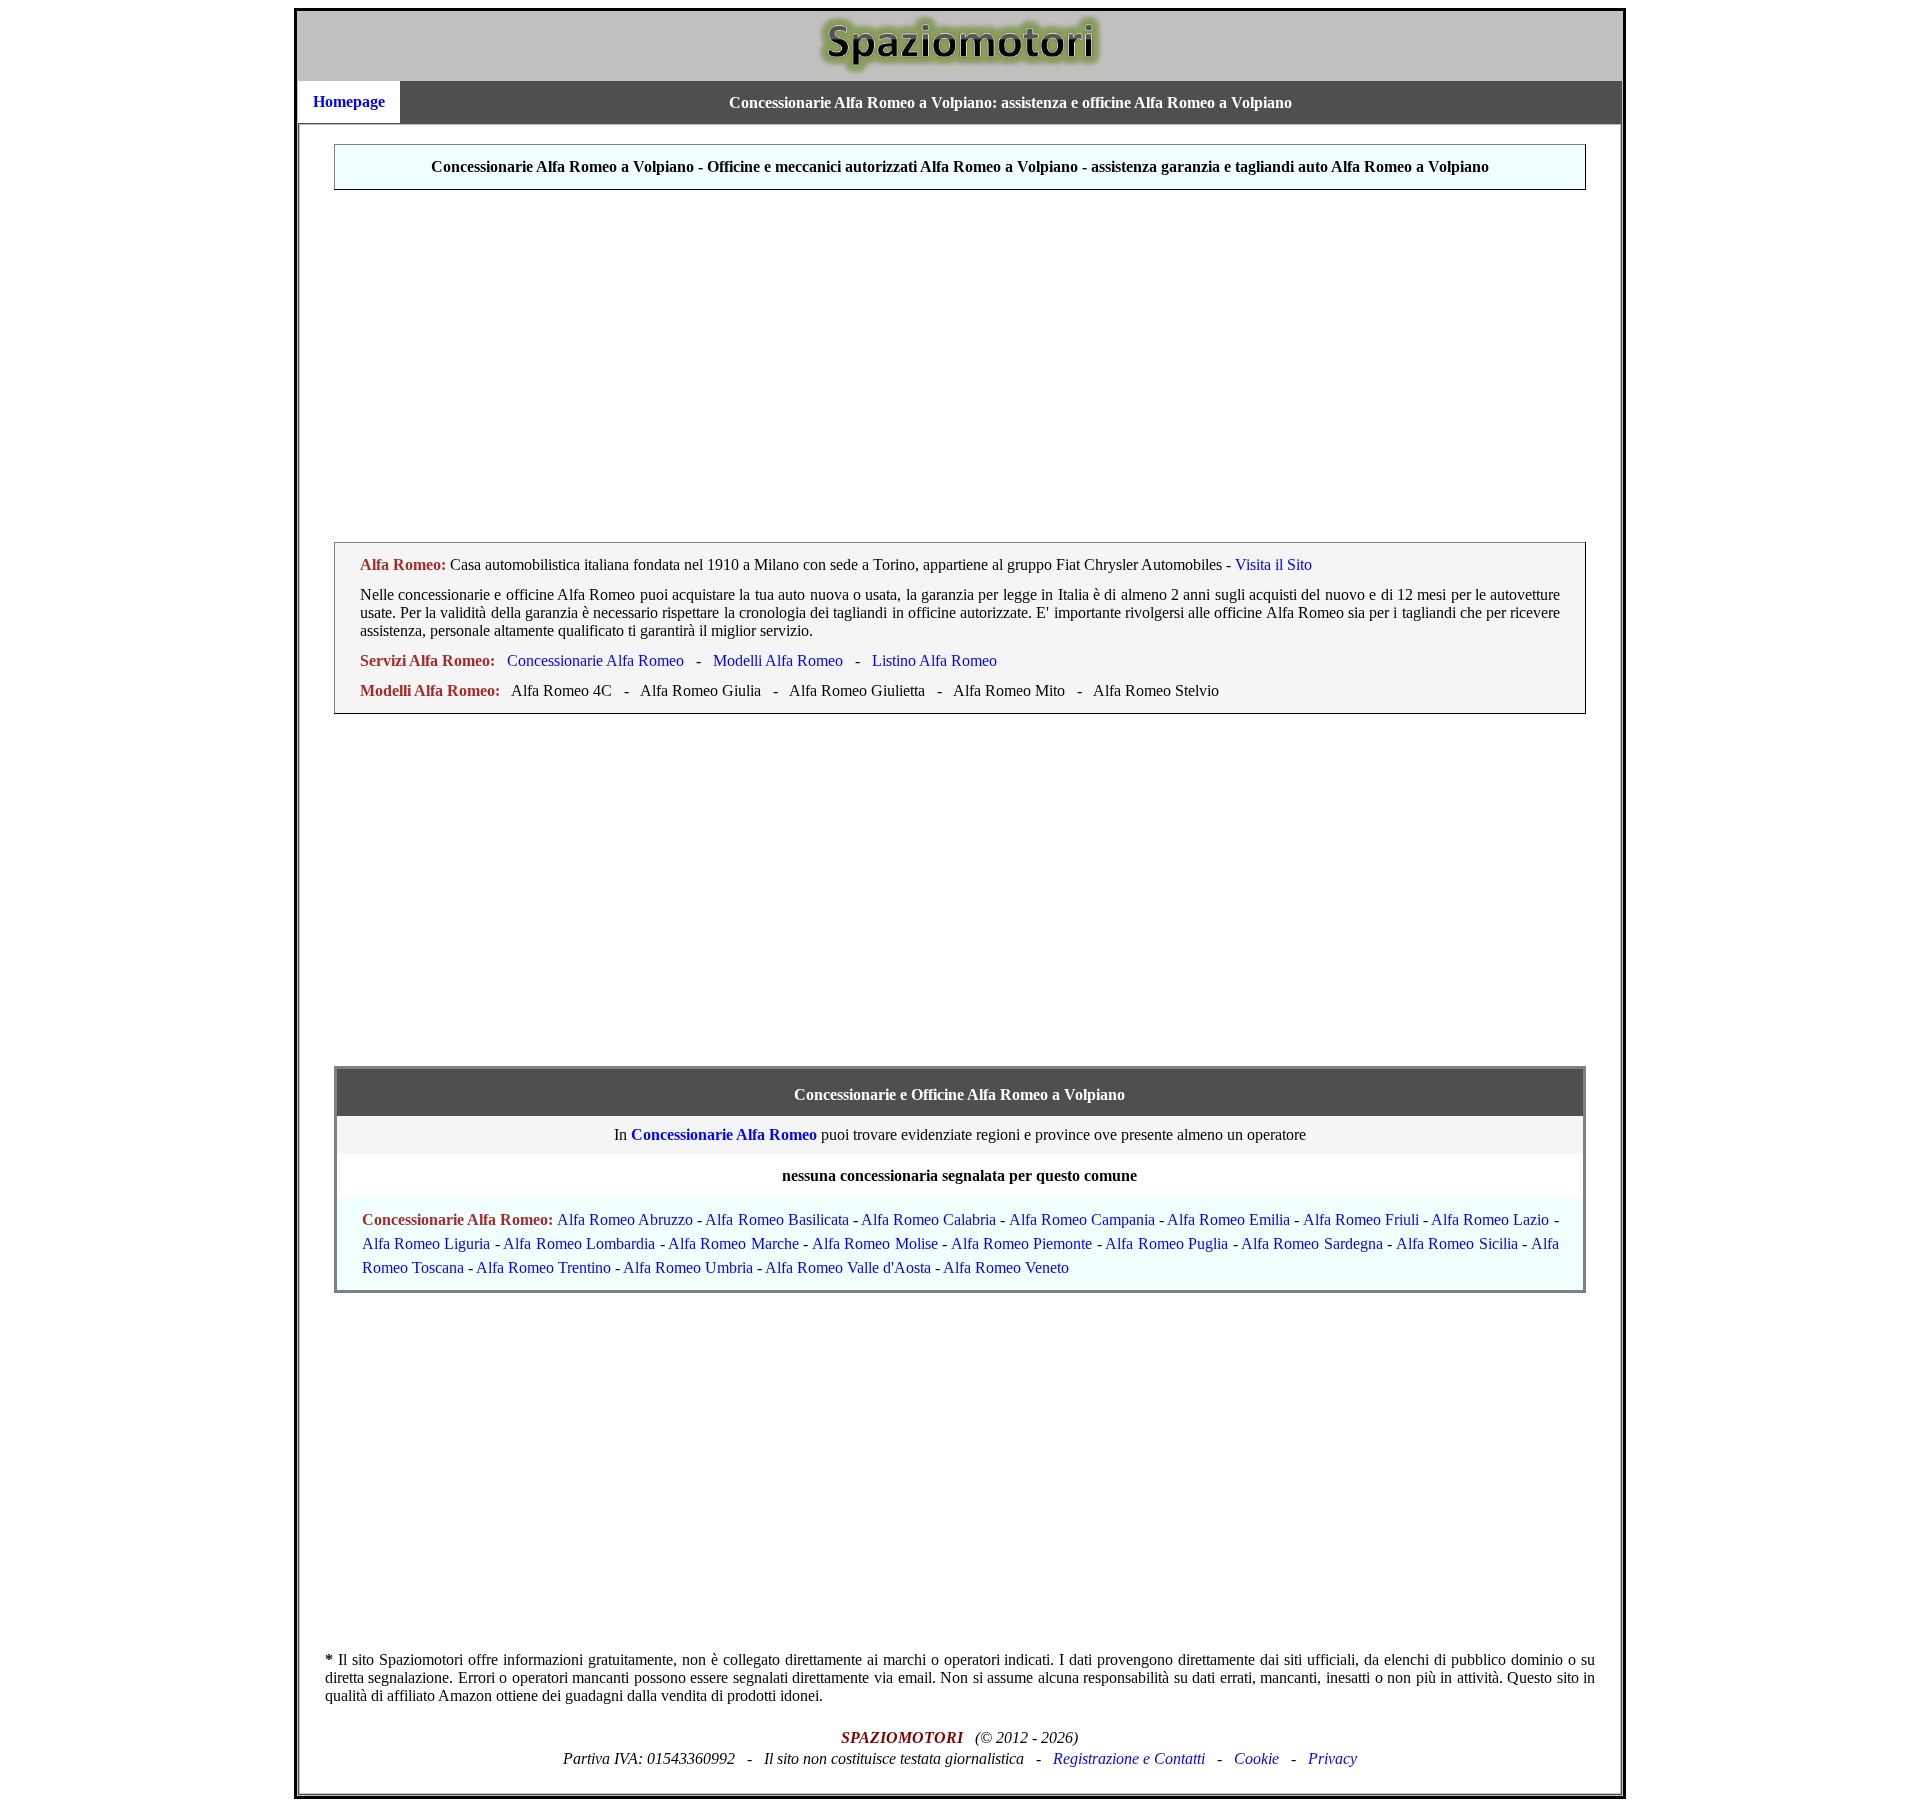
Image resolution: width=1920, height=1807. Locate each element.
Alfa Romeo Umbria (688, 1267)
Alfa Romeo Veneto (1006, 1267)
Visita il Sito (1273, 564)
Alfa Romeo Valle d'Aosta (848, 1267)
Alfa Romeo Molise (875, 1243)
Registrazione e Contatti (1129, 1758)
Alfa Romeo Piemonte (1022, 1243)
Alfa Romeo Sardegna (1312, 1243)
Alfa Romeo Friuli (1361, 1219)
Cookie (1256, 1758)
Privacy (1332, 1758)
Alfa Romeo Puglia (1166, 1243)
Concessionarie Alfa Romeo (595, 660)
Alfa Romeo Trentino (543, 1267)
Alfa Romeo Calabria (928, 1219)
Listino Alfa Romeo (934, 660)
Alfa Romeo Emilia (1228, 1219)
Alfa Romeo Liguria (426, 1243)
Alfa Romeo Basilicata (776, 1219)
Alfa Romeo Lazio (1490, 1219)
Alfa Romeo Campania (1082, 1219)
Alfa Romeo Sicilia (1457, 1243)
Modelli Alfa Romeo (778, 660)
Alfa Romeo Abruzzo (625, 1219)
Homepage (349, 101)
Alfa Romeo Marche (733, 1243)
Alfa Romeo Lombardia (579, 1243)
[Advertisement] (960, 366)
